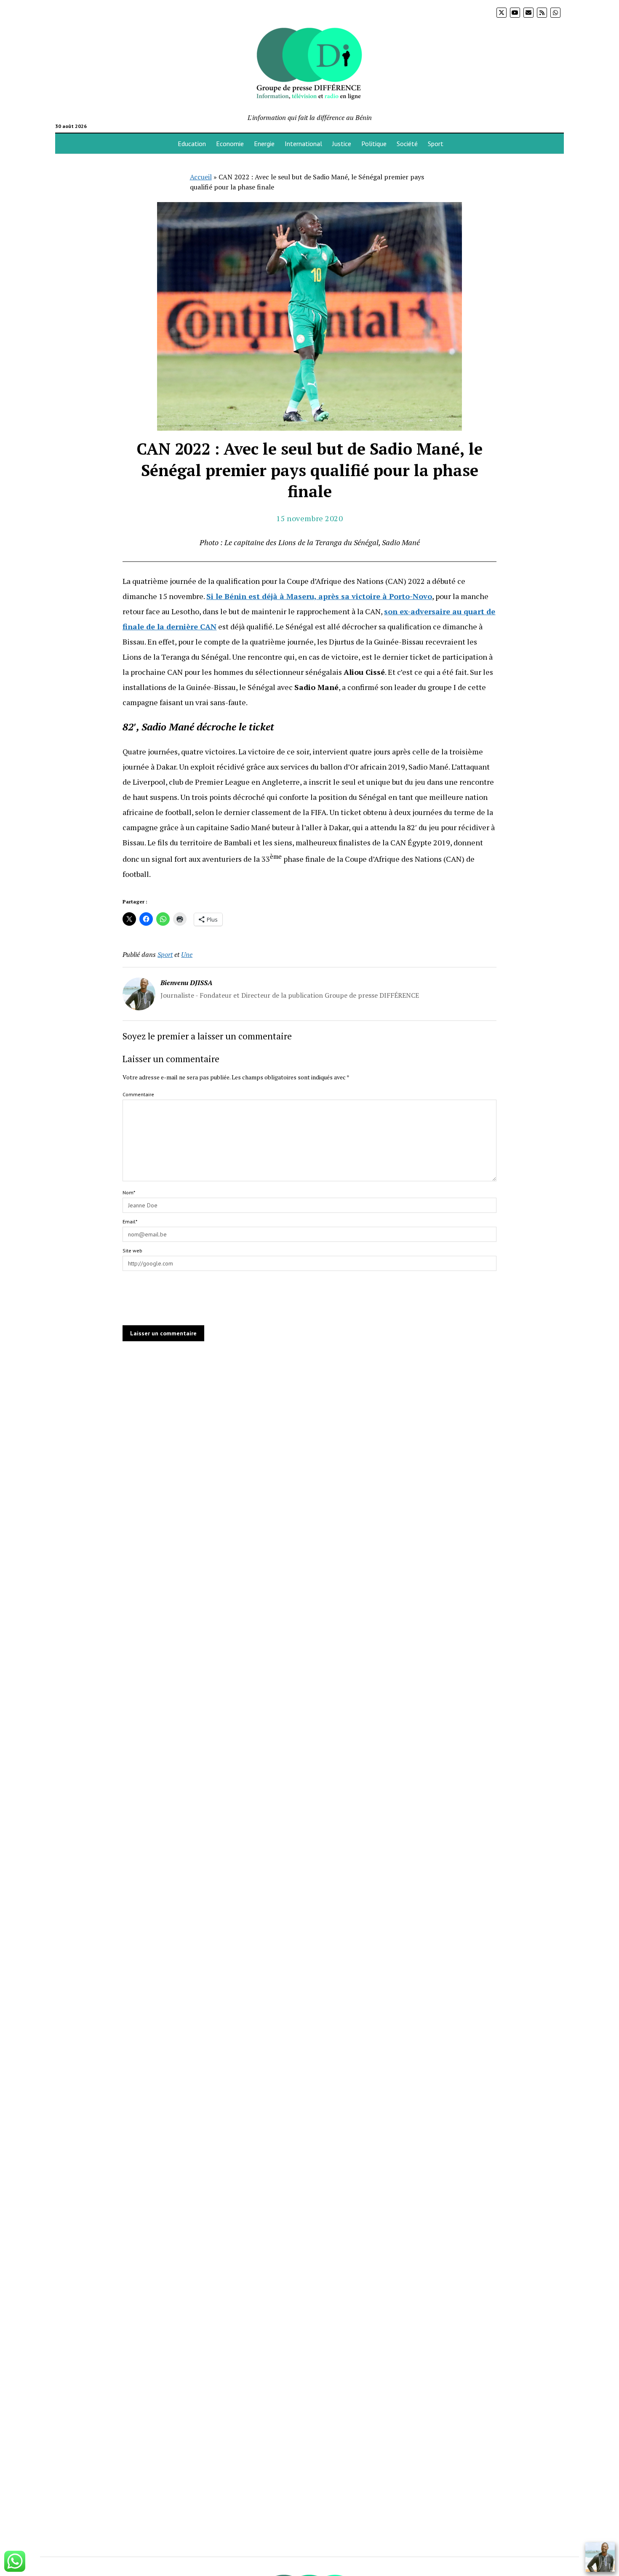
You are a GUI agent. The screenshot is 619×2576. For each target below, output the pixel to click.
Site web (132, 1251)
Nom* (129, 1192)
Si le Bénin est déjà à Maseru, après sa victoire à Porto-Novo (319, 596)
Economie (230, 144)
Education (192, 144)
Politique (374, 144)
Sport (436, 144)
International (303, 144)
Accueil (201, 177)
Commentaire (138, 1094)
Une (187, 954)
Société (407, 144)
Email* (130, 1221)
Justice (342, 144)
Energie (264, 144)
